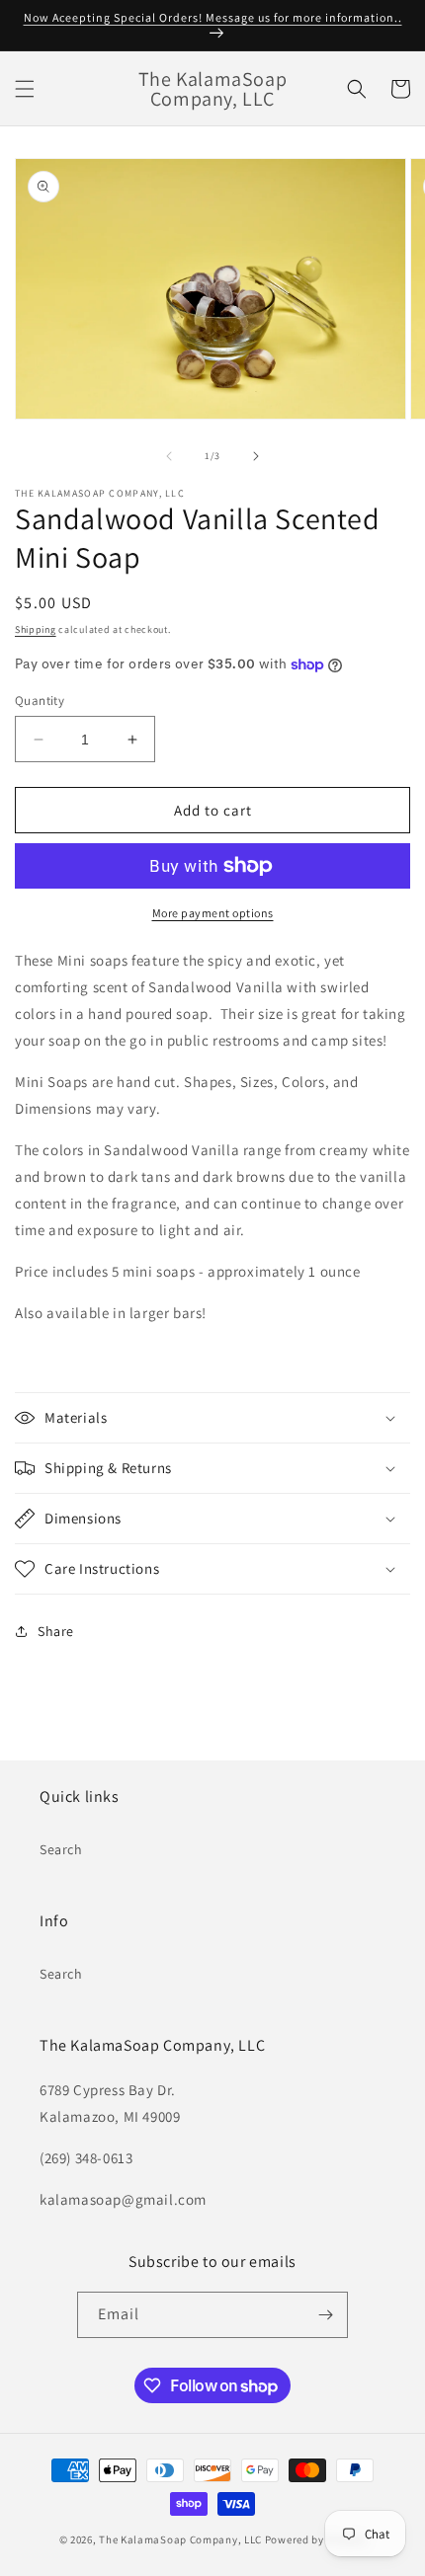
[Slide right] (256, 456)
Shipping (36, 629)
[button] (25, 89)
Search (61, 1849)
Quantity (40, 701)
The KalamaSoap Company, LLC (180, 2539)
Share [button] (56, 1631)
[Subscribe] (325, 2315)
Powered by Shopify (316, 2539)
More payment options (213, 913)
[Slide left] (169, 456)
